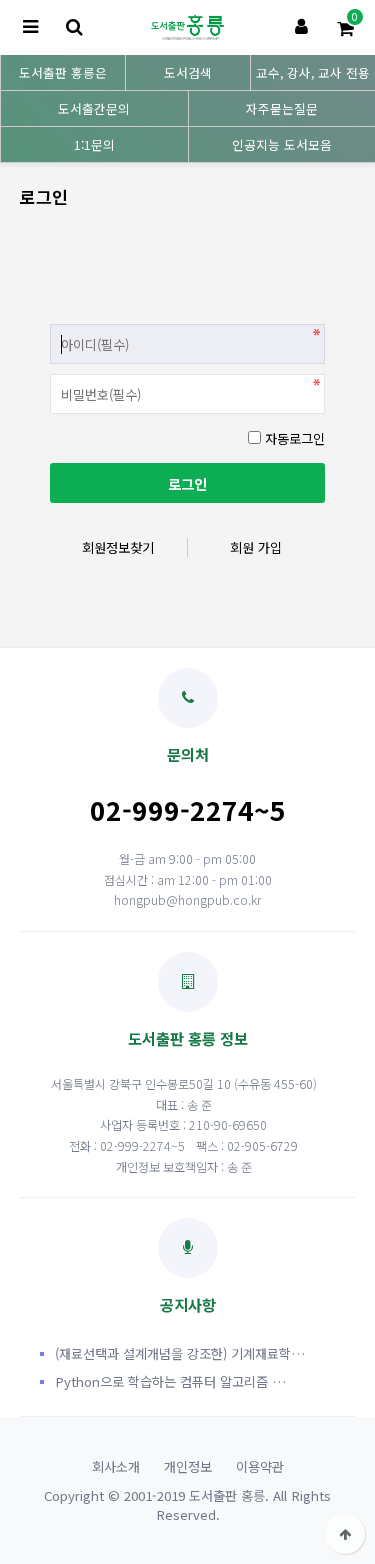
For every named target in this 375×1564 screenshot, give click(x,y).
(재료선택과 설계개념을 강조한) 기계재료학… (180, 1353)
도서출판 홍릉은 (63, 72)
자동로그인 (295, 438)
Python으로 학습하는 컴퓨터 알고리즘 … (170, 1381)
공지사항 (188, 1304)
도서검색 (188, 72)
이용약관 (260, 1466)
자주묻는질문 (282, 108)
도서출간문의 (94, 108)
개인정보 (188, 1466)
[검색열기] (74, 27)
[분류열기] (30, 27)
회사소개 (116, 1466)
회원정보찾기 (118, 547)
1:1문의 (94, 144)
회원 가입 (256, 547)
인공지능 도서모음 (282, 144)
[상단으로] (345, 1534)
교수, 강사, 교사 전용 (313, 72)
